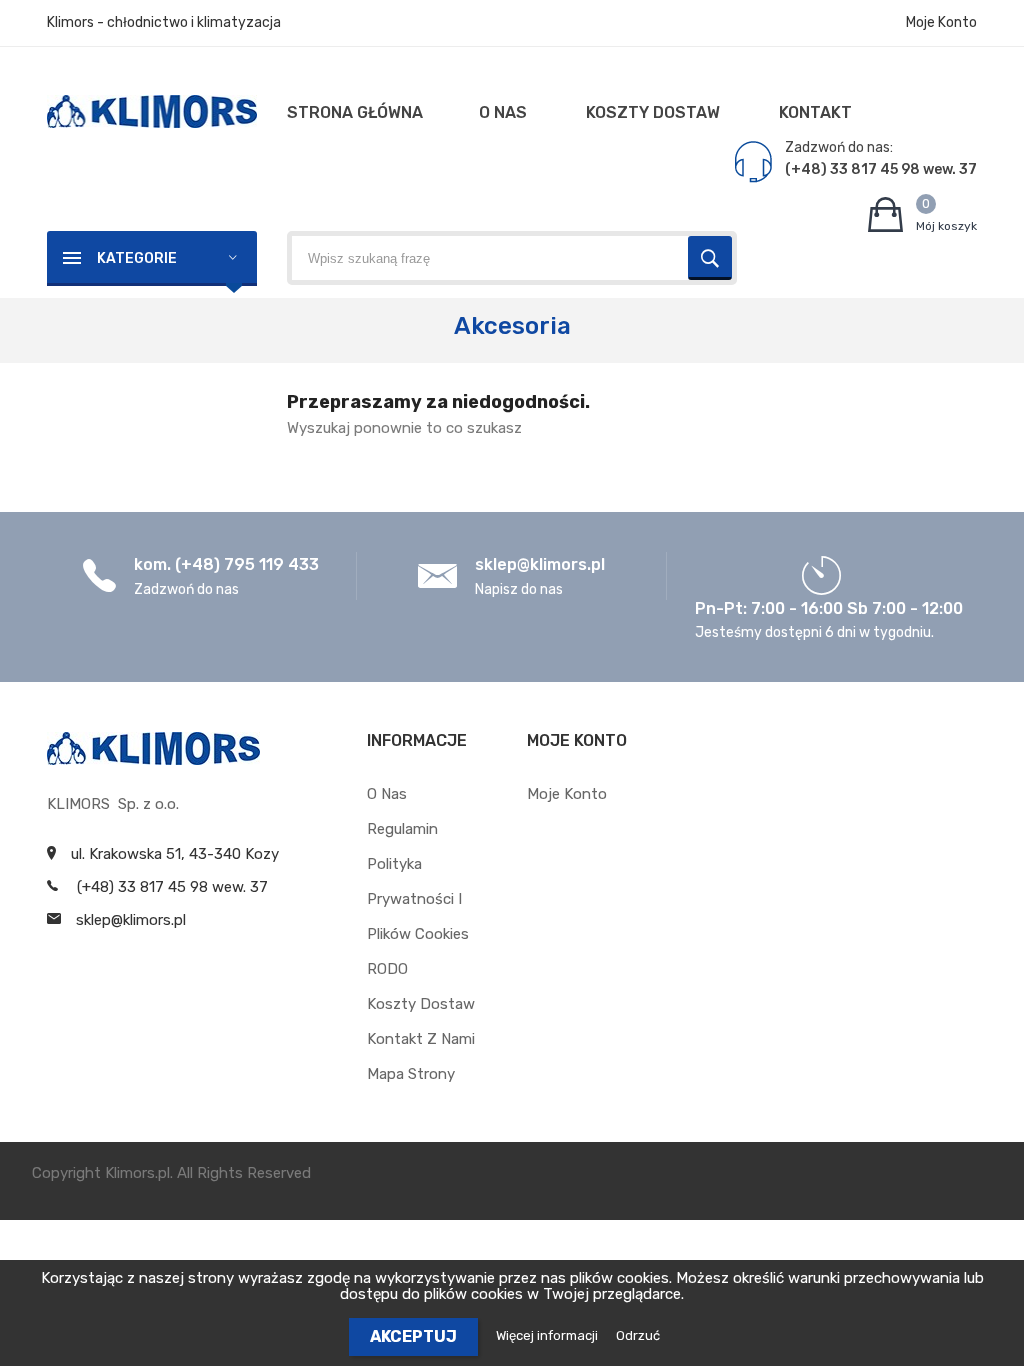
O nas (387, 794)
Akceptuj (413, 1336)
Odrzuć (638, 1335)
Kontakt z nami (421, 1039)
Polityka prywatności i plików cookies (418, 899)
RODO (387, 969)
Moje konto (567, 794)
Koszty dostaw (421, 1004)
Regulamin (402, 829)
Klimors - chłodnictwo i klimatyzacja (164, 22)
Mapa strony (411, 1074)
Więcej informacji (548, 1335)
